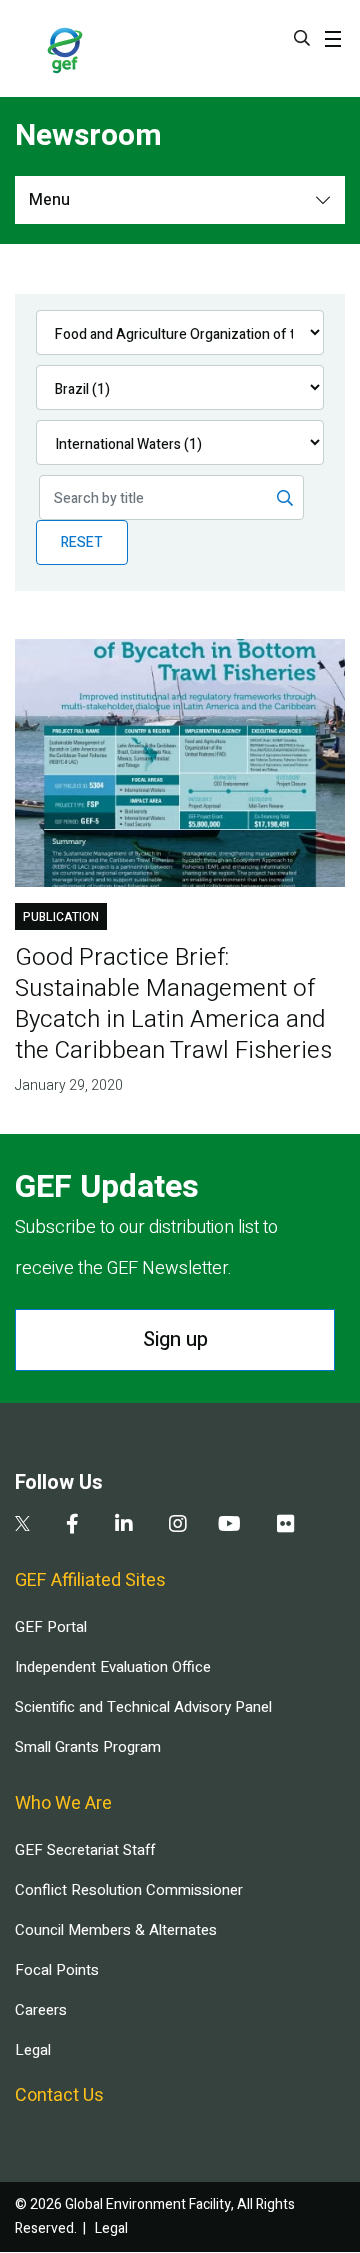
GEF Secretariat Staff (85, 1850)
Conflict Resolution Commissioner (129, 1890)
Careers (41, 2010)
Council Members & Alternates (116, 1930)
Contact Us (59, 2095)
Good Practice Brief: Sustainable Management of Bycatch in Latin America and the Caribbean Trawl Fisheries (173, 1004)
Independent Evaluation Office (113, 1667)
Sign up (175, 1339)
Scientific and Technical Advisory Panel (143, 1707)
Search (302, 38)
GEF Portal (51, 1627)
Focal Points (57, 1970)
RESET (82, 542)
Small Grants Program (88, 1747)
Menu (49, 200)
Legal (33, 2050)
